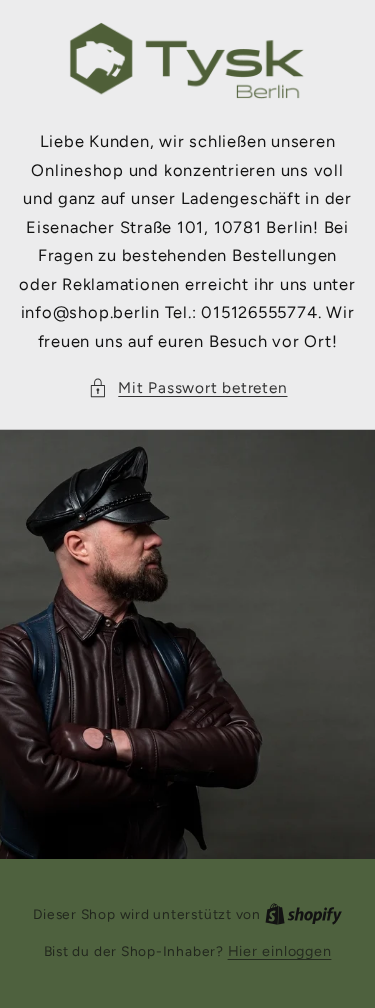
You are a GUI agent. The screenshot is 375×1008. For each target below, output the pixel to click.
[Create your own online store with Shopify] (303, 914)
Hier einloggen (280, 951)
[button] (188, 388)
